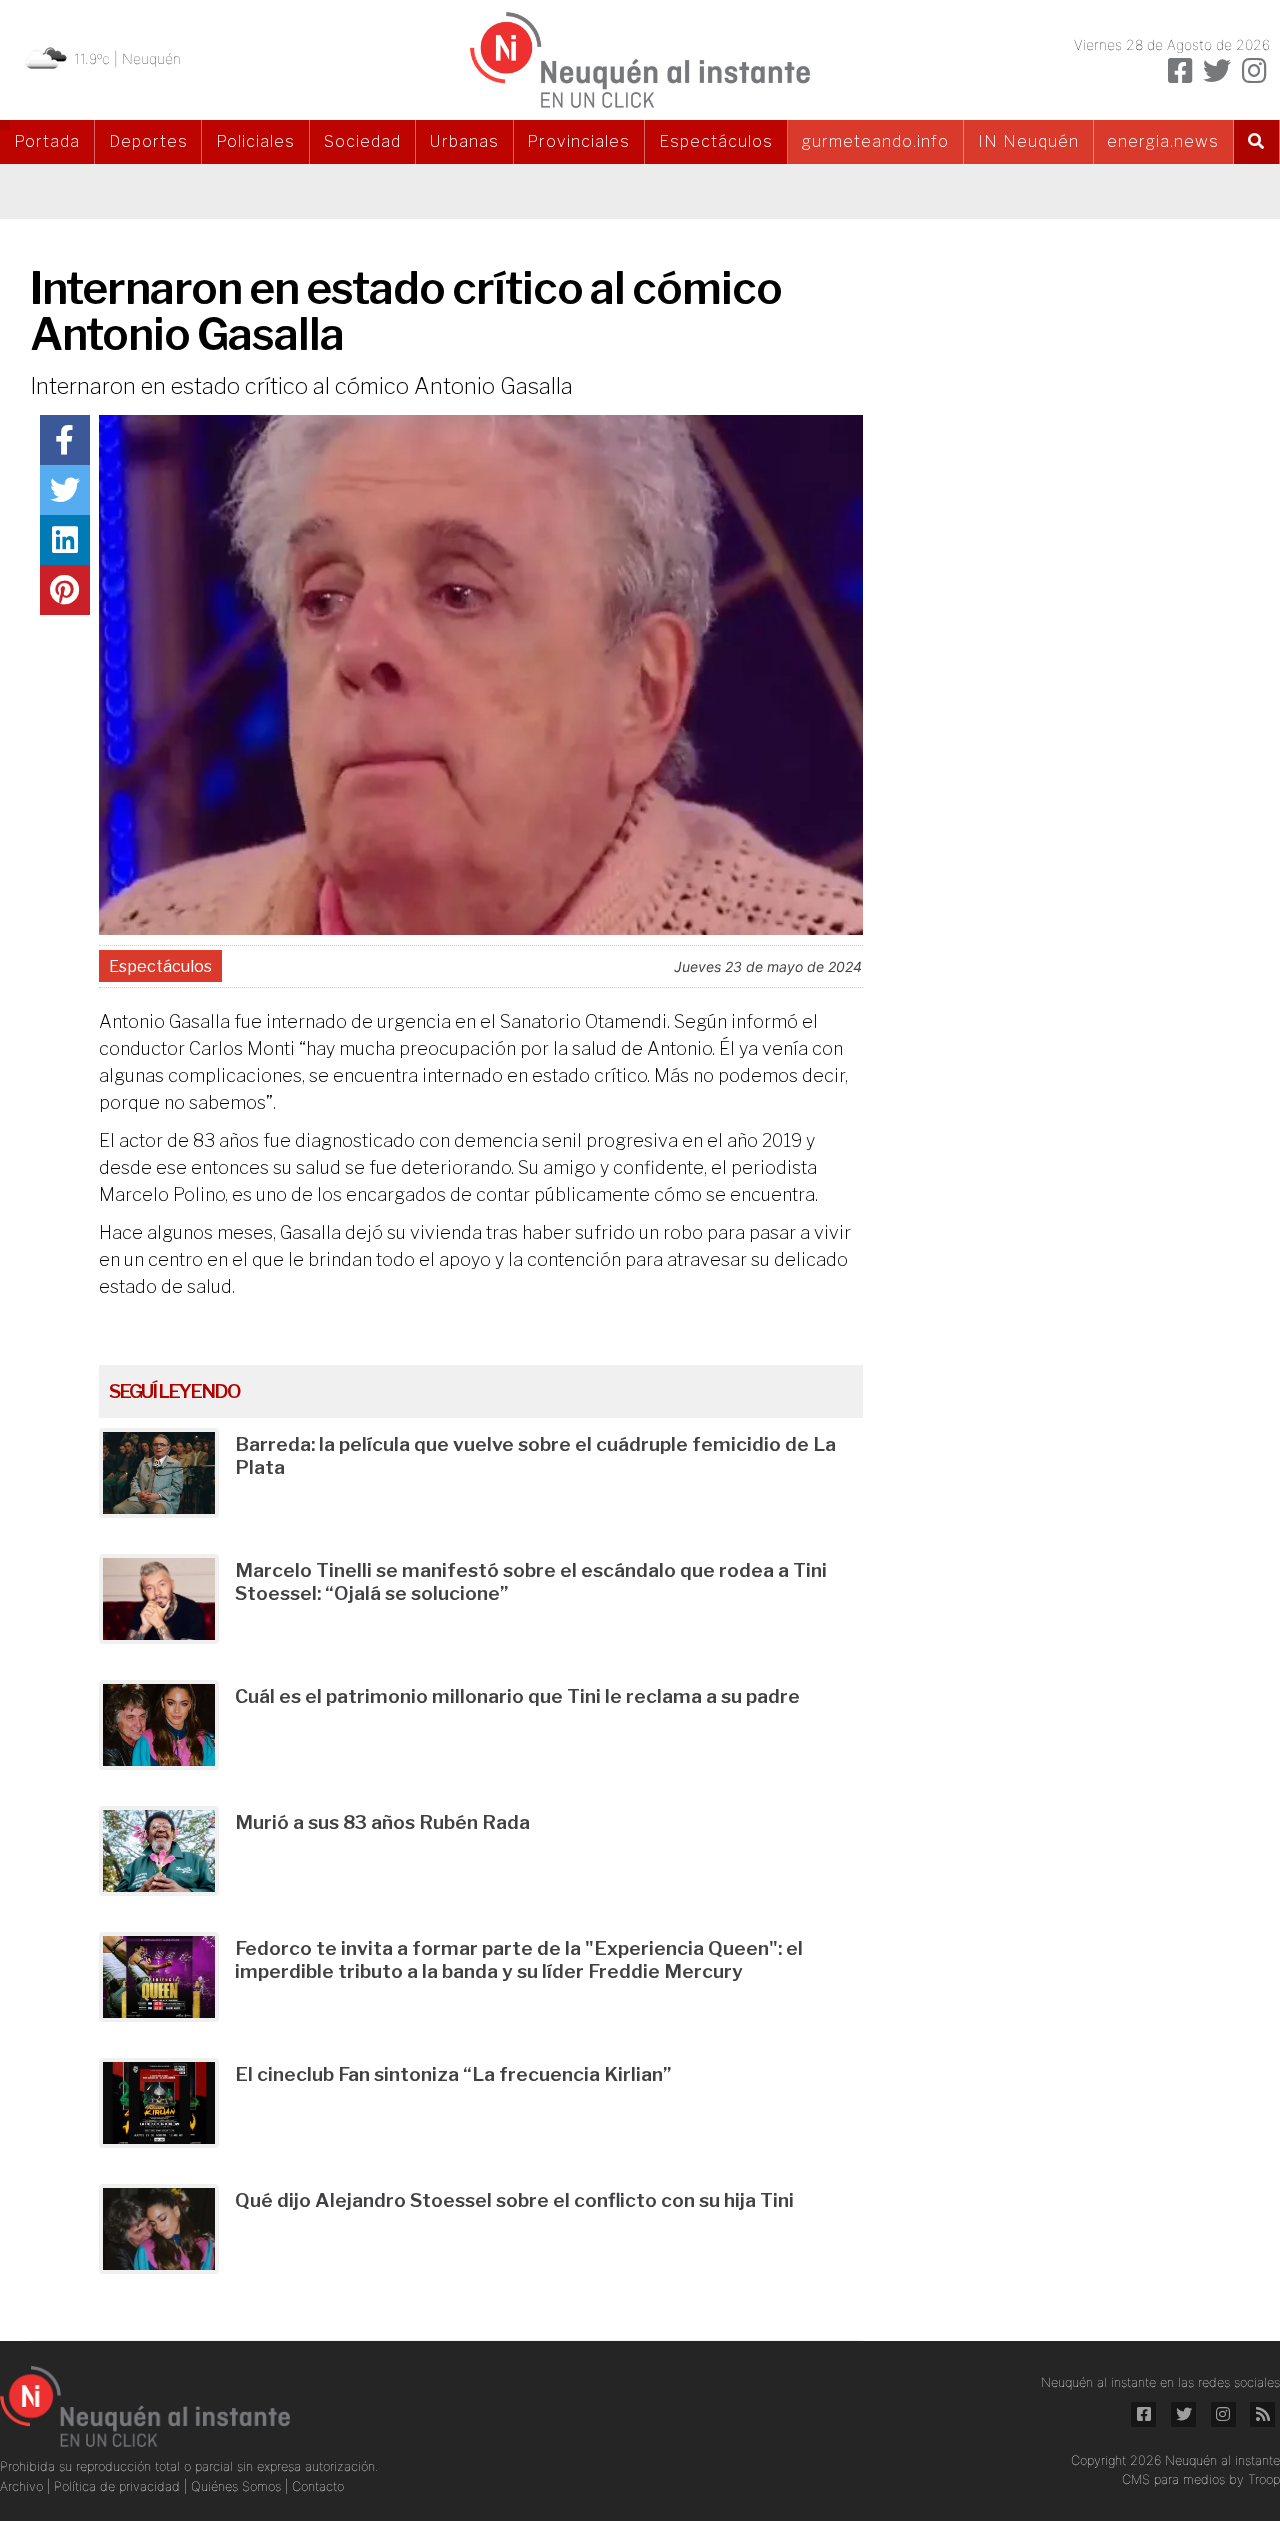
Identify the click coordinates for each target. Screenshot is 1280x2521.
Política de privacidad (119, 2486)
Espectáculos (716, 141)
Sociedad (362, 141)
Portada (47, 141)
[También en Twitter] (1217, 71)
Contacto (318, 2486)
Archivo (23, 2486)
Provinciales (578, 141)
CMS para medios (1173, 2479)
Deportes (148, 141)
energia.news (1163, 141)
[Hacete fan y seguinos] (1180, 71)
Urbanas (464, 141)
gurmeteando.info (875, 141)
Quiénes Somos (238, 2486)
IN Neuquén (1028, 141)
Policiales (255, 141)
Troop (1264, 2479)
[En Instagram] (1254, 71)
